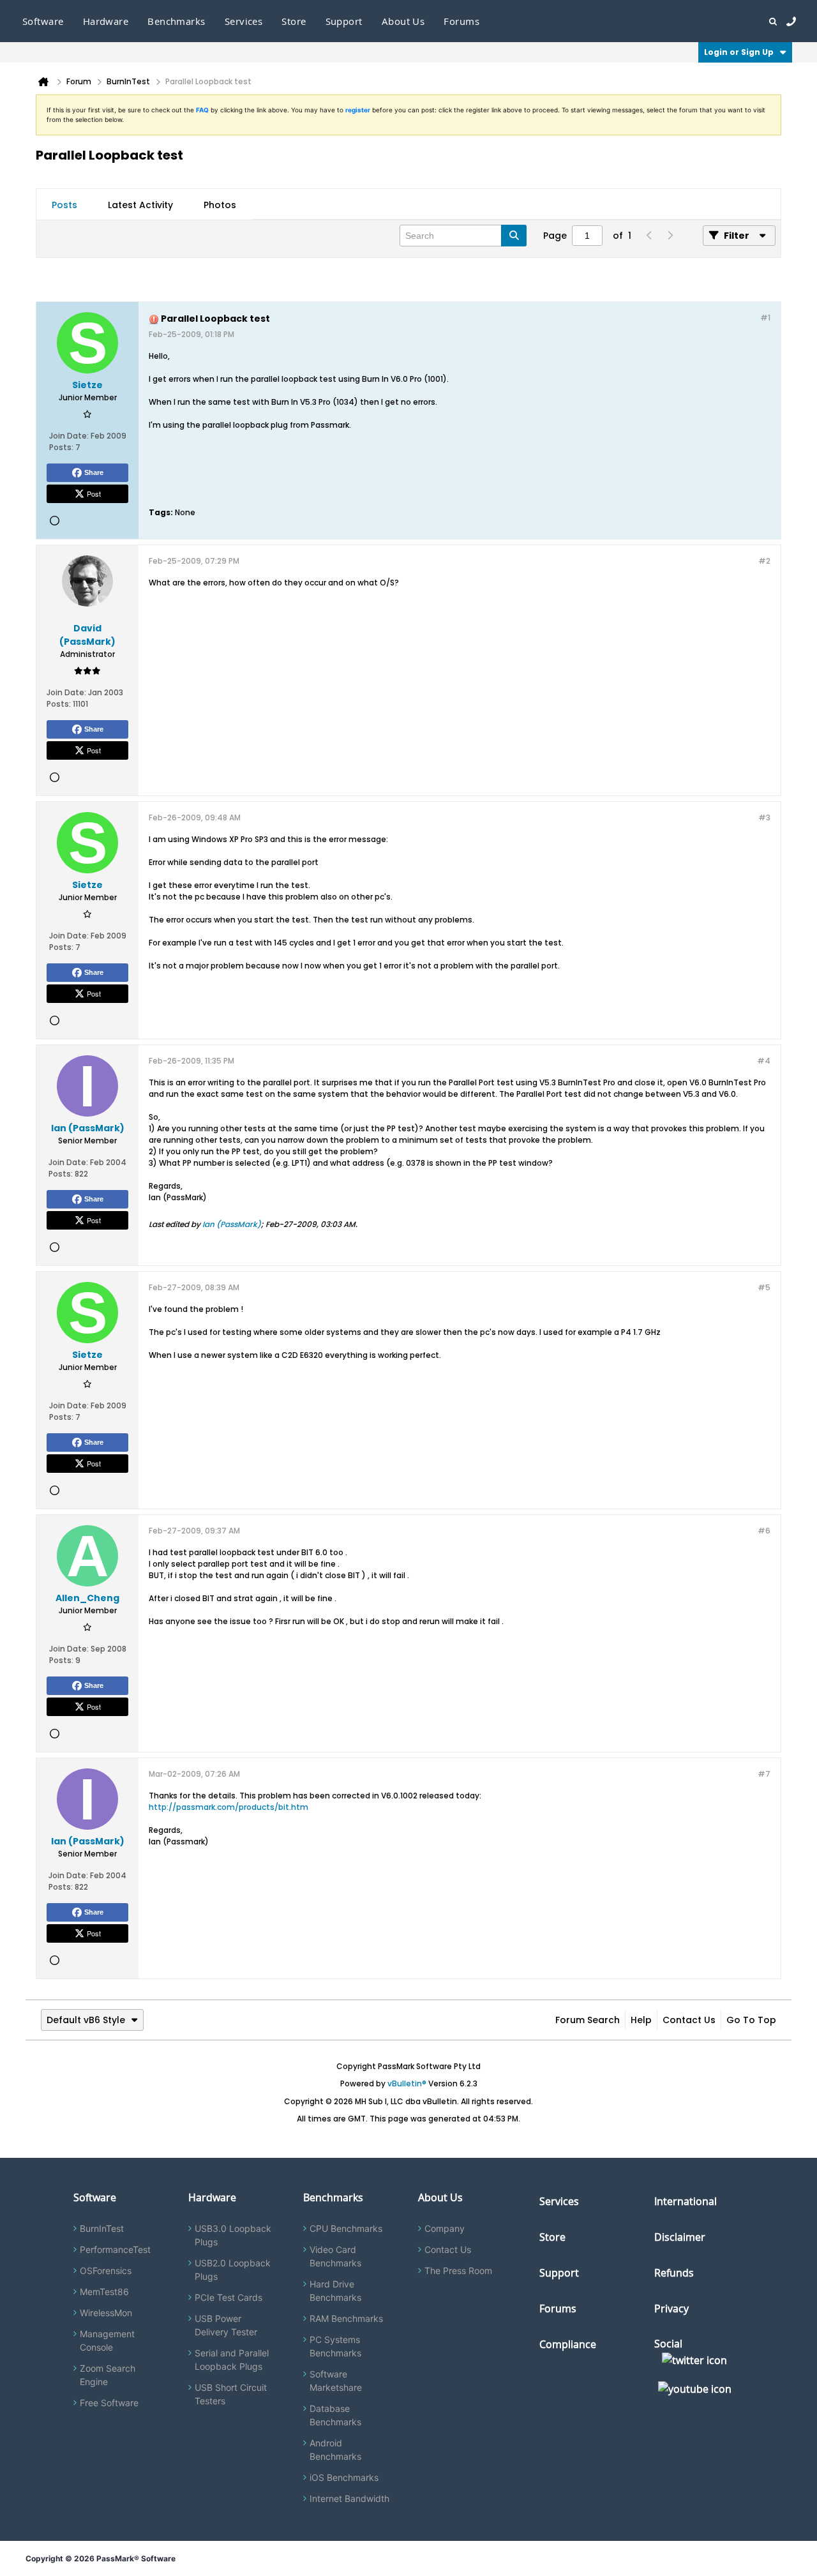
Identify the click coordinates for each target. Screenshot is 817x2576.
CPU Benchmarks (346, 2228)
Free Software (109, 2403)
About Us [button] (403, 21)
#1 (765, 318)
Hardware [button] (106, 21)
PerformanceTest (115, 2249)
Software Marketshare (336, 2381)
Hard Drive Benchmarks (335, 2291)
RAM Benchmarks (346, 2318)
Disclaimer (680, 2237)
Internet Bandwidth (349, 2498)
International (686, 2201)
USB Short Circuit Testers (231, 2394)
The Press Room (458, 2271)
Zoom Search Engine (108, 2375)
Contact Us (689, 2020)
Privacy (671, 2309)
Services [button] (244, 21)
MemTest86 (104, 2292)
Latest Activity (140, 205)
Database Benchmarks (335, 2415)
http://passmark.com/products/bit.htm (229, 1807)
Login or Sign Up (739, 52)
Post (94, 493)
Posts (64, 205)
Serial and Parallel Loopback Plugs (232, 2360)
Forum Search (588, 2020)
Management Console (107, 2340)
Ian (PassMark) (232, 1224)
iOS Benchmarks (344, 2477)
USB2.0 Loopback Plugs (233, 2270)
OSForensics (106, 2271)
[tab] (64, 205)
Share (94, 472)
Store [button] (294, 21)
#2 (764, 561)
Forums (461, 21)
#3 (764, 817)
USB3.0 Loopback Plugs (233, 2235)
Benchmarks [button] (176, 21)
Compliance (568, 2344)
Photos (220, 205)
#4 (764, 1061)
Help (641, 2020)
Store (552, 2237)
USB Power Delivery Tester (226, 2325)
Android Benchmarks (335, 2450)
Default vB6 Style (86, 2020)
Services (559, 2201)
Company (445, 2228)
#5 (764, 1287)
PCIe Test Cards (229, 2297)
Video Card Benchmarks (335, 2256)
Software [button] (43, 21)
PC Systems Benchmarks (335, 2346)
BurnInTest (102, 2228)
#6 (764, 1531)
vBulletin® (407, 2083)
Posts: (61, 447)
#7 (764, 1774)
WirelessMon (106, 2313)
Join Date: (69, 436)
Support (344, 21)
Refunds (674, 2273)
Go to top (751, 2020)
